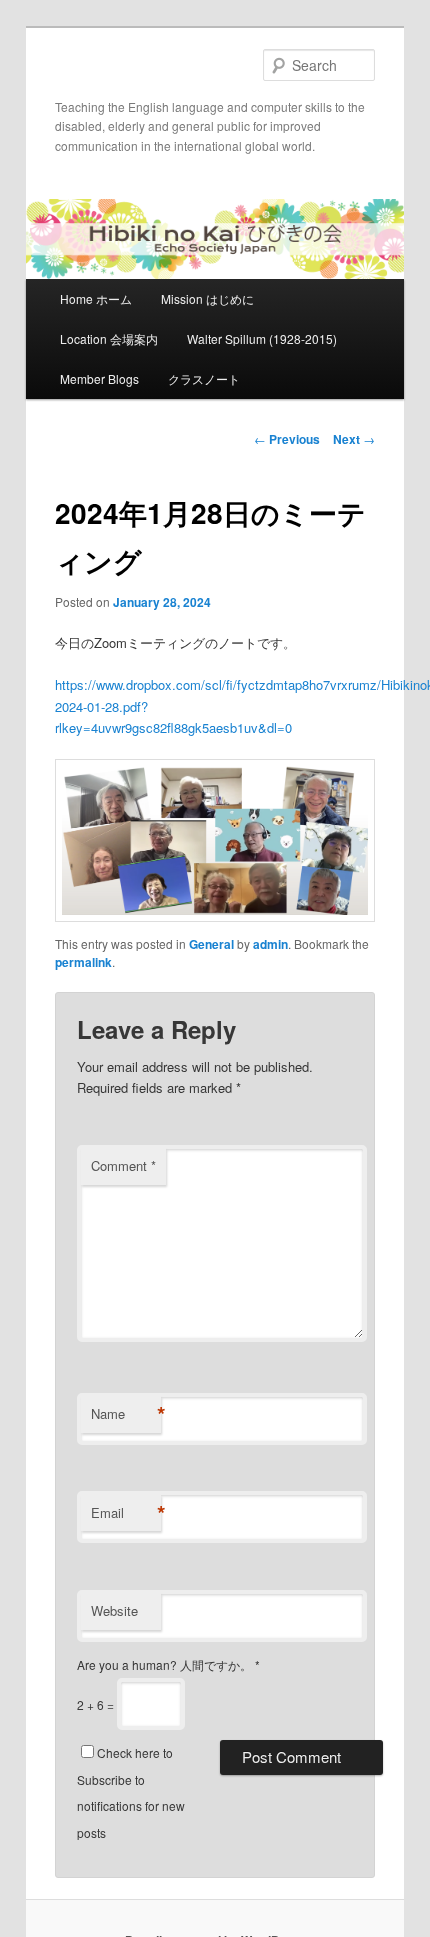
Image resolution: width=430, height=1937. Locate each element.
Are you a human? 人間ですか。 (168, 1664)
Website (114, 1610)
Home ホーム (96, 298)
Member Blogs (99, 378)
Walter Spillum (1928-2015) (262, 338)
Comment (123, 1165)
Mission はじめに (207, 298)
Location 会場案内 (109, 338)
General (211, 944)
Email (126, 1513)
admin (270, 944)
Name (126, 1414)
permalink (83, 962)
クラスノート (204, 378)
